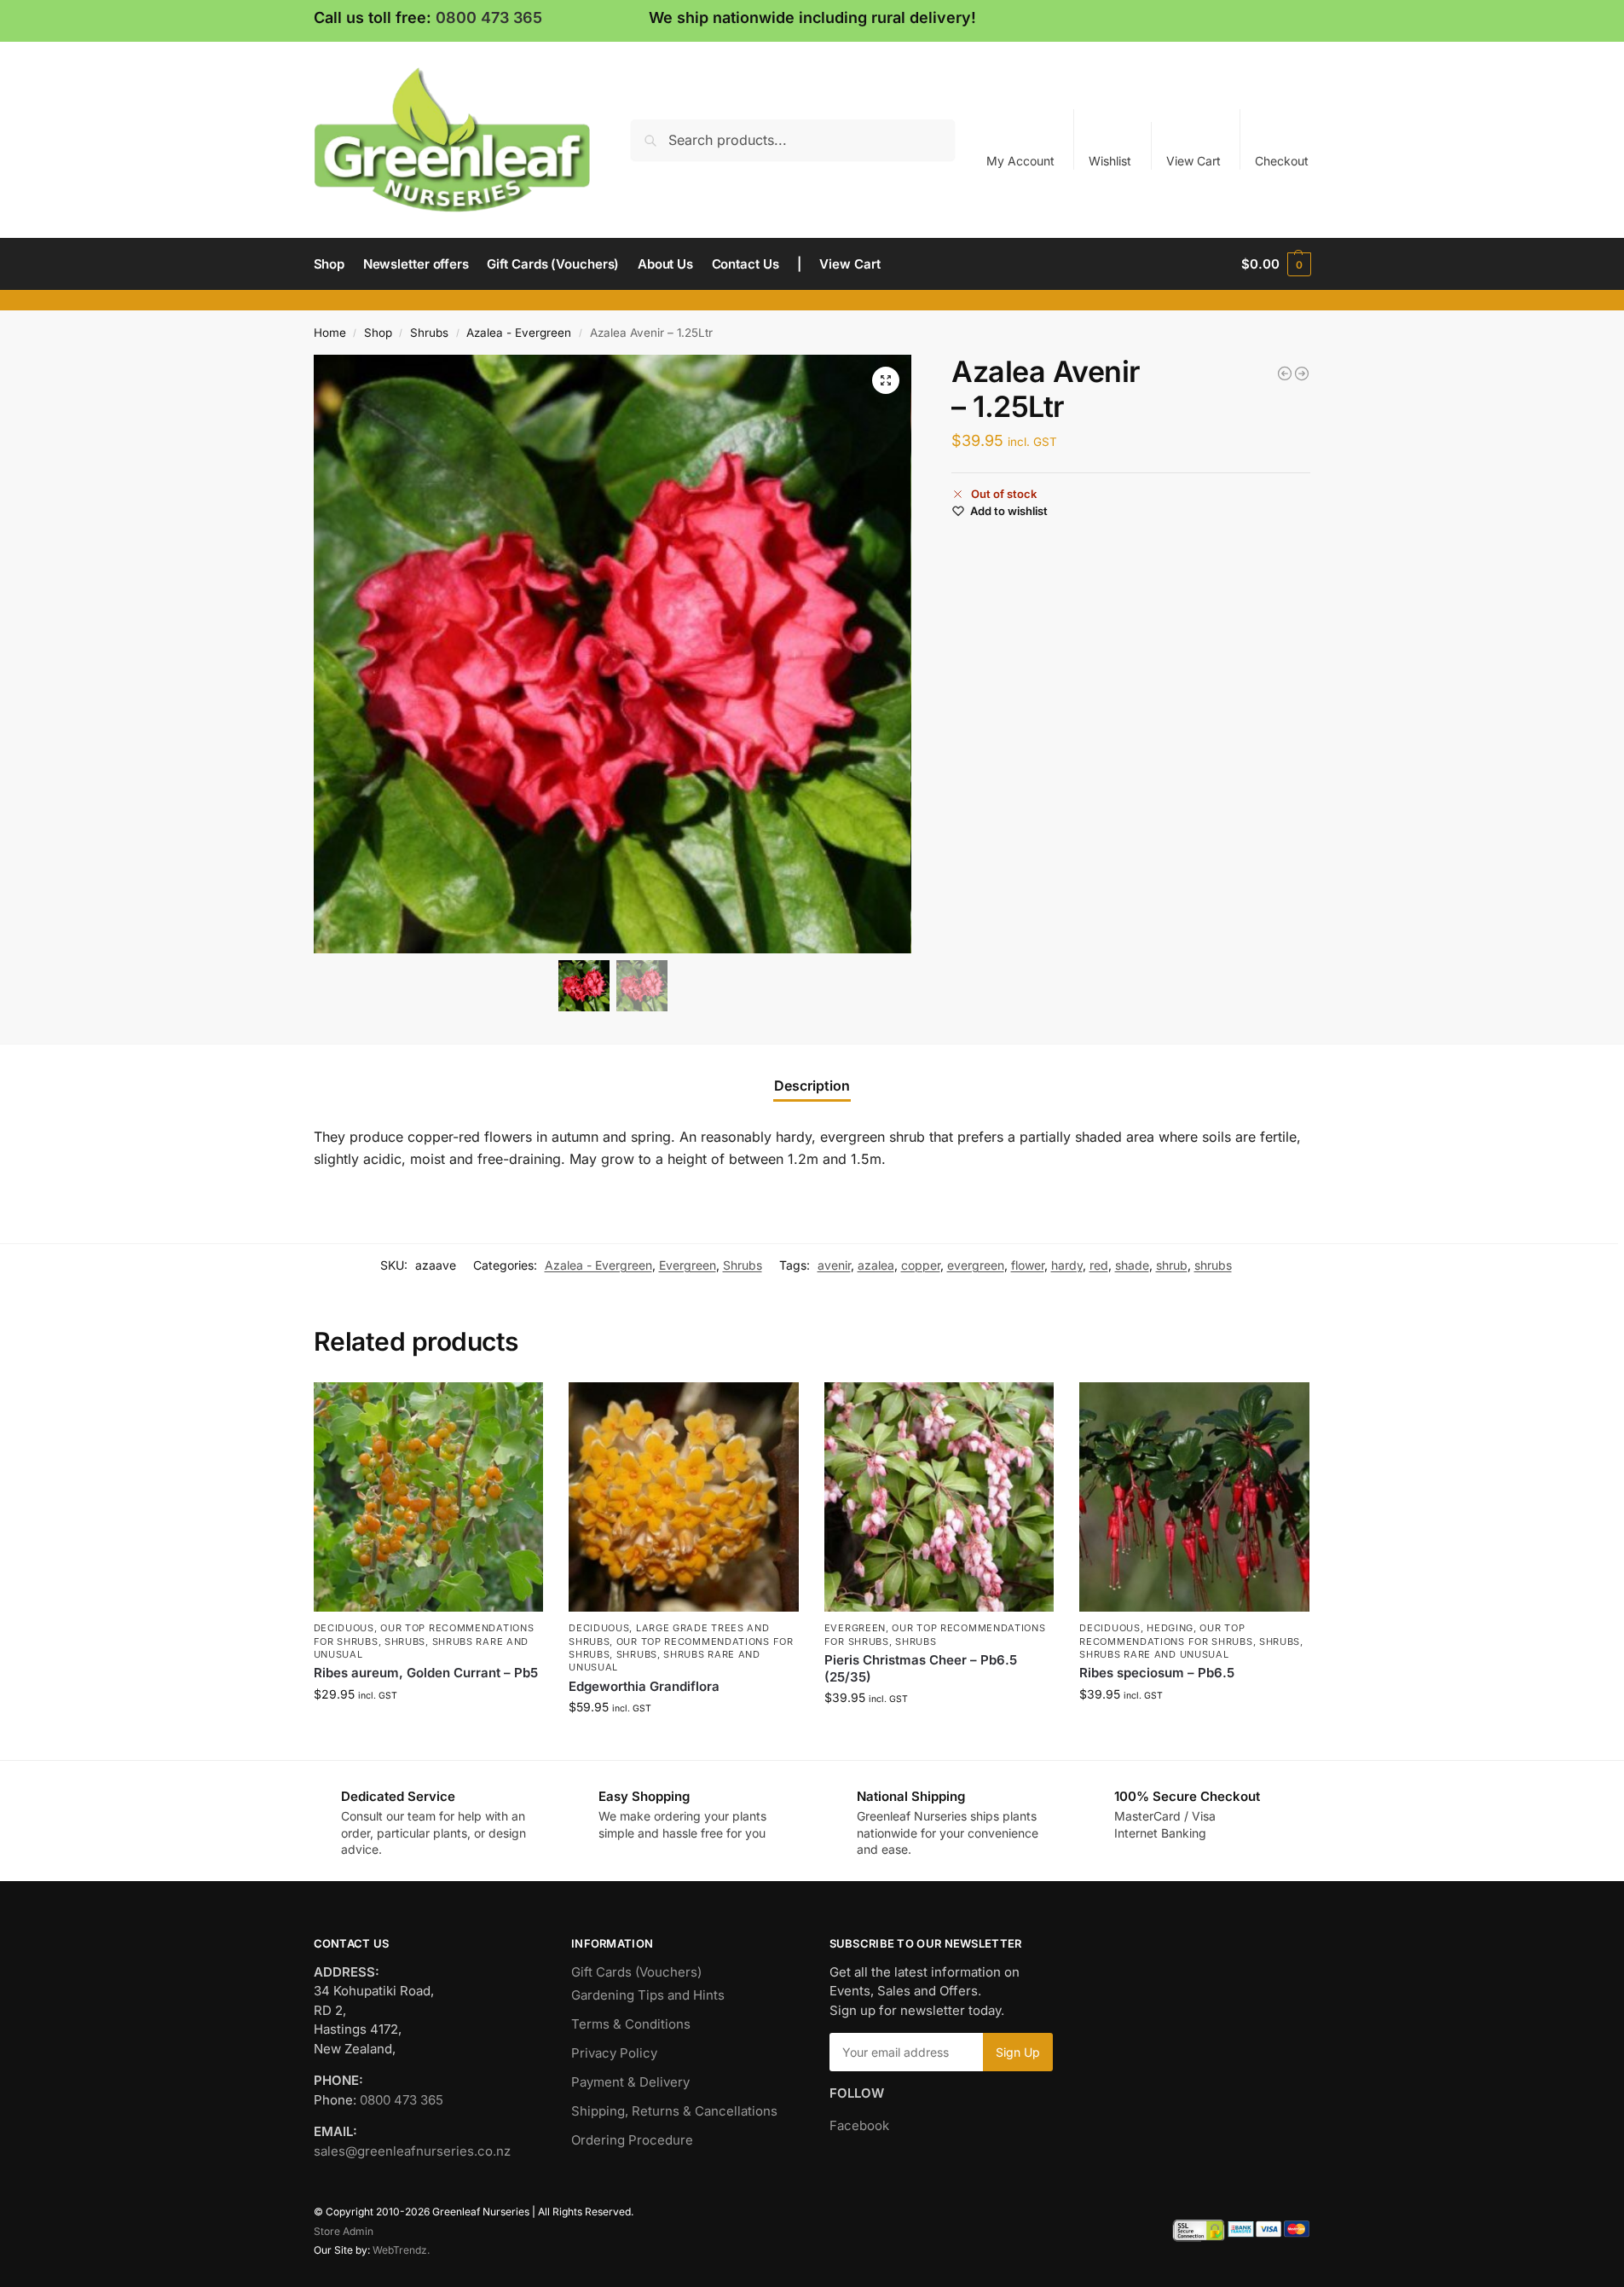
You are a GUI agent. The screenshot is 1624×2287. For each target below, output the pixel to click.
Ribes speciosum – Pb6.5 (1157, 1673)
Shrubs (429, 333)
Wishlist (1110, 161)
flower (1028, 1265)
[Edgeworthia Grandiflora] (684, 1497)
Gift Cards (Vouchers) (636, 1972)
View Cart (1193, 161)
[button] (1276, 264)
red (1099, 1265)
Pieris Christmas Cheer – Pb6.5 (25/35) (921, 1668)
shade (1132, 1265)
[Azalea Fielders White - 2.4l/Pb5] (1302, 373)
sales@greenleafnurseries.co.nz (412, 2151)
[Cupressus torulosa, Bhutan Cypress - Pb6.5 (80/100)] (1285, 373)
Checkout (1282, 161)
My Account (1020, 161)
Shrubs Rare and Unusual (1154, 1654)
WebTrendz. (401, 2250)
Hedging (1170, 1628)
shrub (1172, 1265)
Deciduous (344, 1628)
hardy (1067, 1265)
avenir (834, 1265)
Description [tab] (812, 1086)
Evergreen (688, 1265)
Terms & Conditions (631, 2024)
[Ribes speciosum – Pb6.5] (1194, 1497)
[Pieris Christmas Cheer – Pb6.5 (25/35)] (939, 1497)
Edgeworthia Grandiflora (644, 1686)
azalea (876, 1265)
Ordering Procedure (632, 2140)
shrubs (1213, 1265)
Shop (378, 333)
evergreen (976, 1265)
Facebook (859, 2125)
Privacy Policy (614, 2053)
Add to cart (428, 1730)
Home (330, 333)
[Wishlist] (517, 1408)
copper (921, 1265)
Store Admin (344, 2231)
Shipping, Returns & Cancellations (674, 2111)
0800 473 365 (489, 17)
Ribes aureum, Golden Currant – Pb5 (426, 1673)
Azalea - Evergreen (519, 333)
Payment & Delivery (630, 2082)
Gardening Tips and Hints (648, 1995)
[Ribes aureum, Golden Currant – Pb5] (429, 1497)
